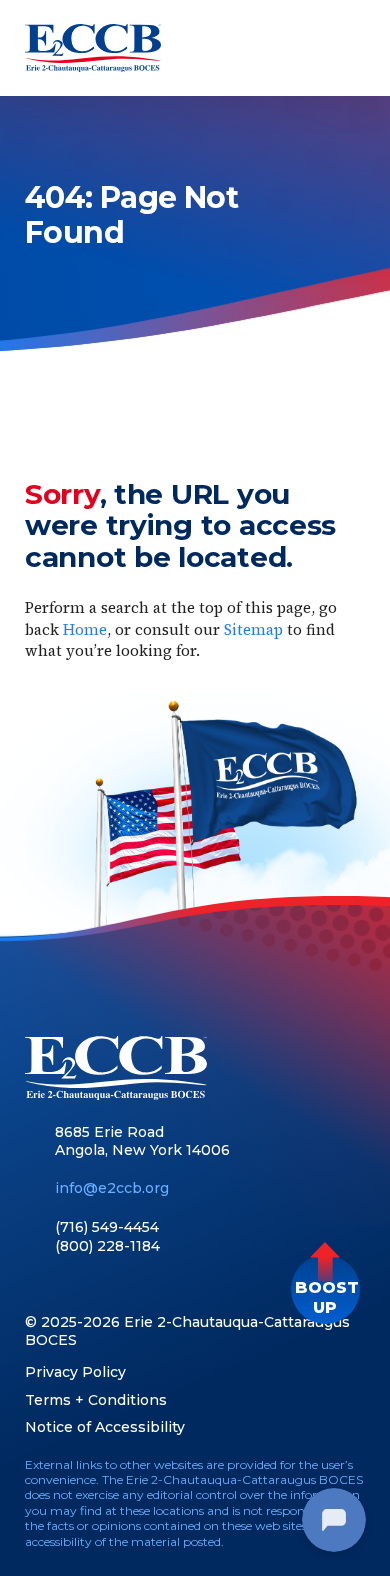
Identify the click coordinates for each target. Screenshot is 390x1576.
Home (85, 629)
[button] (325, 1289)
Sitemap (253, 629)
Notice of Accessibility (105, 1427)
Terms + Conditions (96, 1400)
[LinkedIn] (69, 1286)
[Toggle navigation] (347, 48)
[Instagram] (139, 1286)
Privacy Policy (75, 1372)
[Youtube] (104, 1286)
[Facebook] (34, 1286)
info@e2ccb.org (112, 1188)
